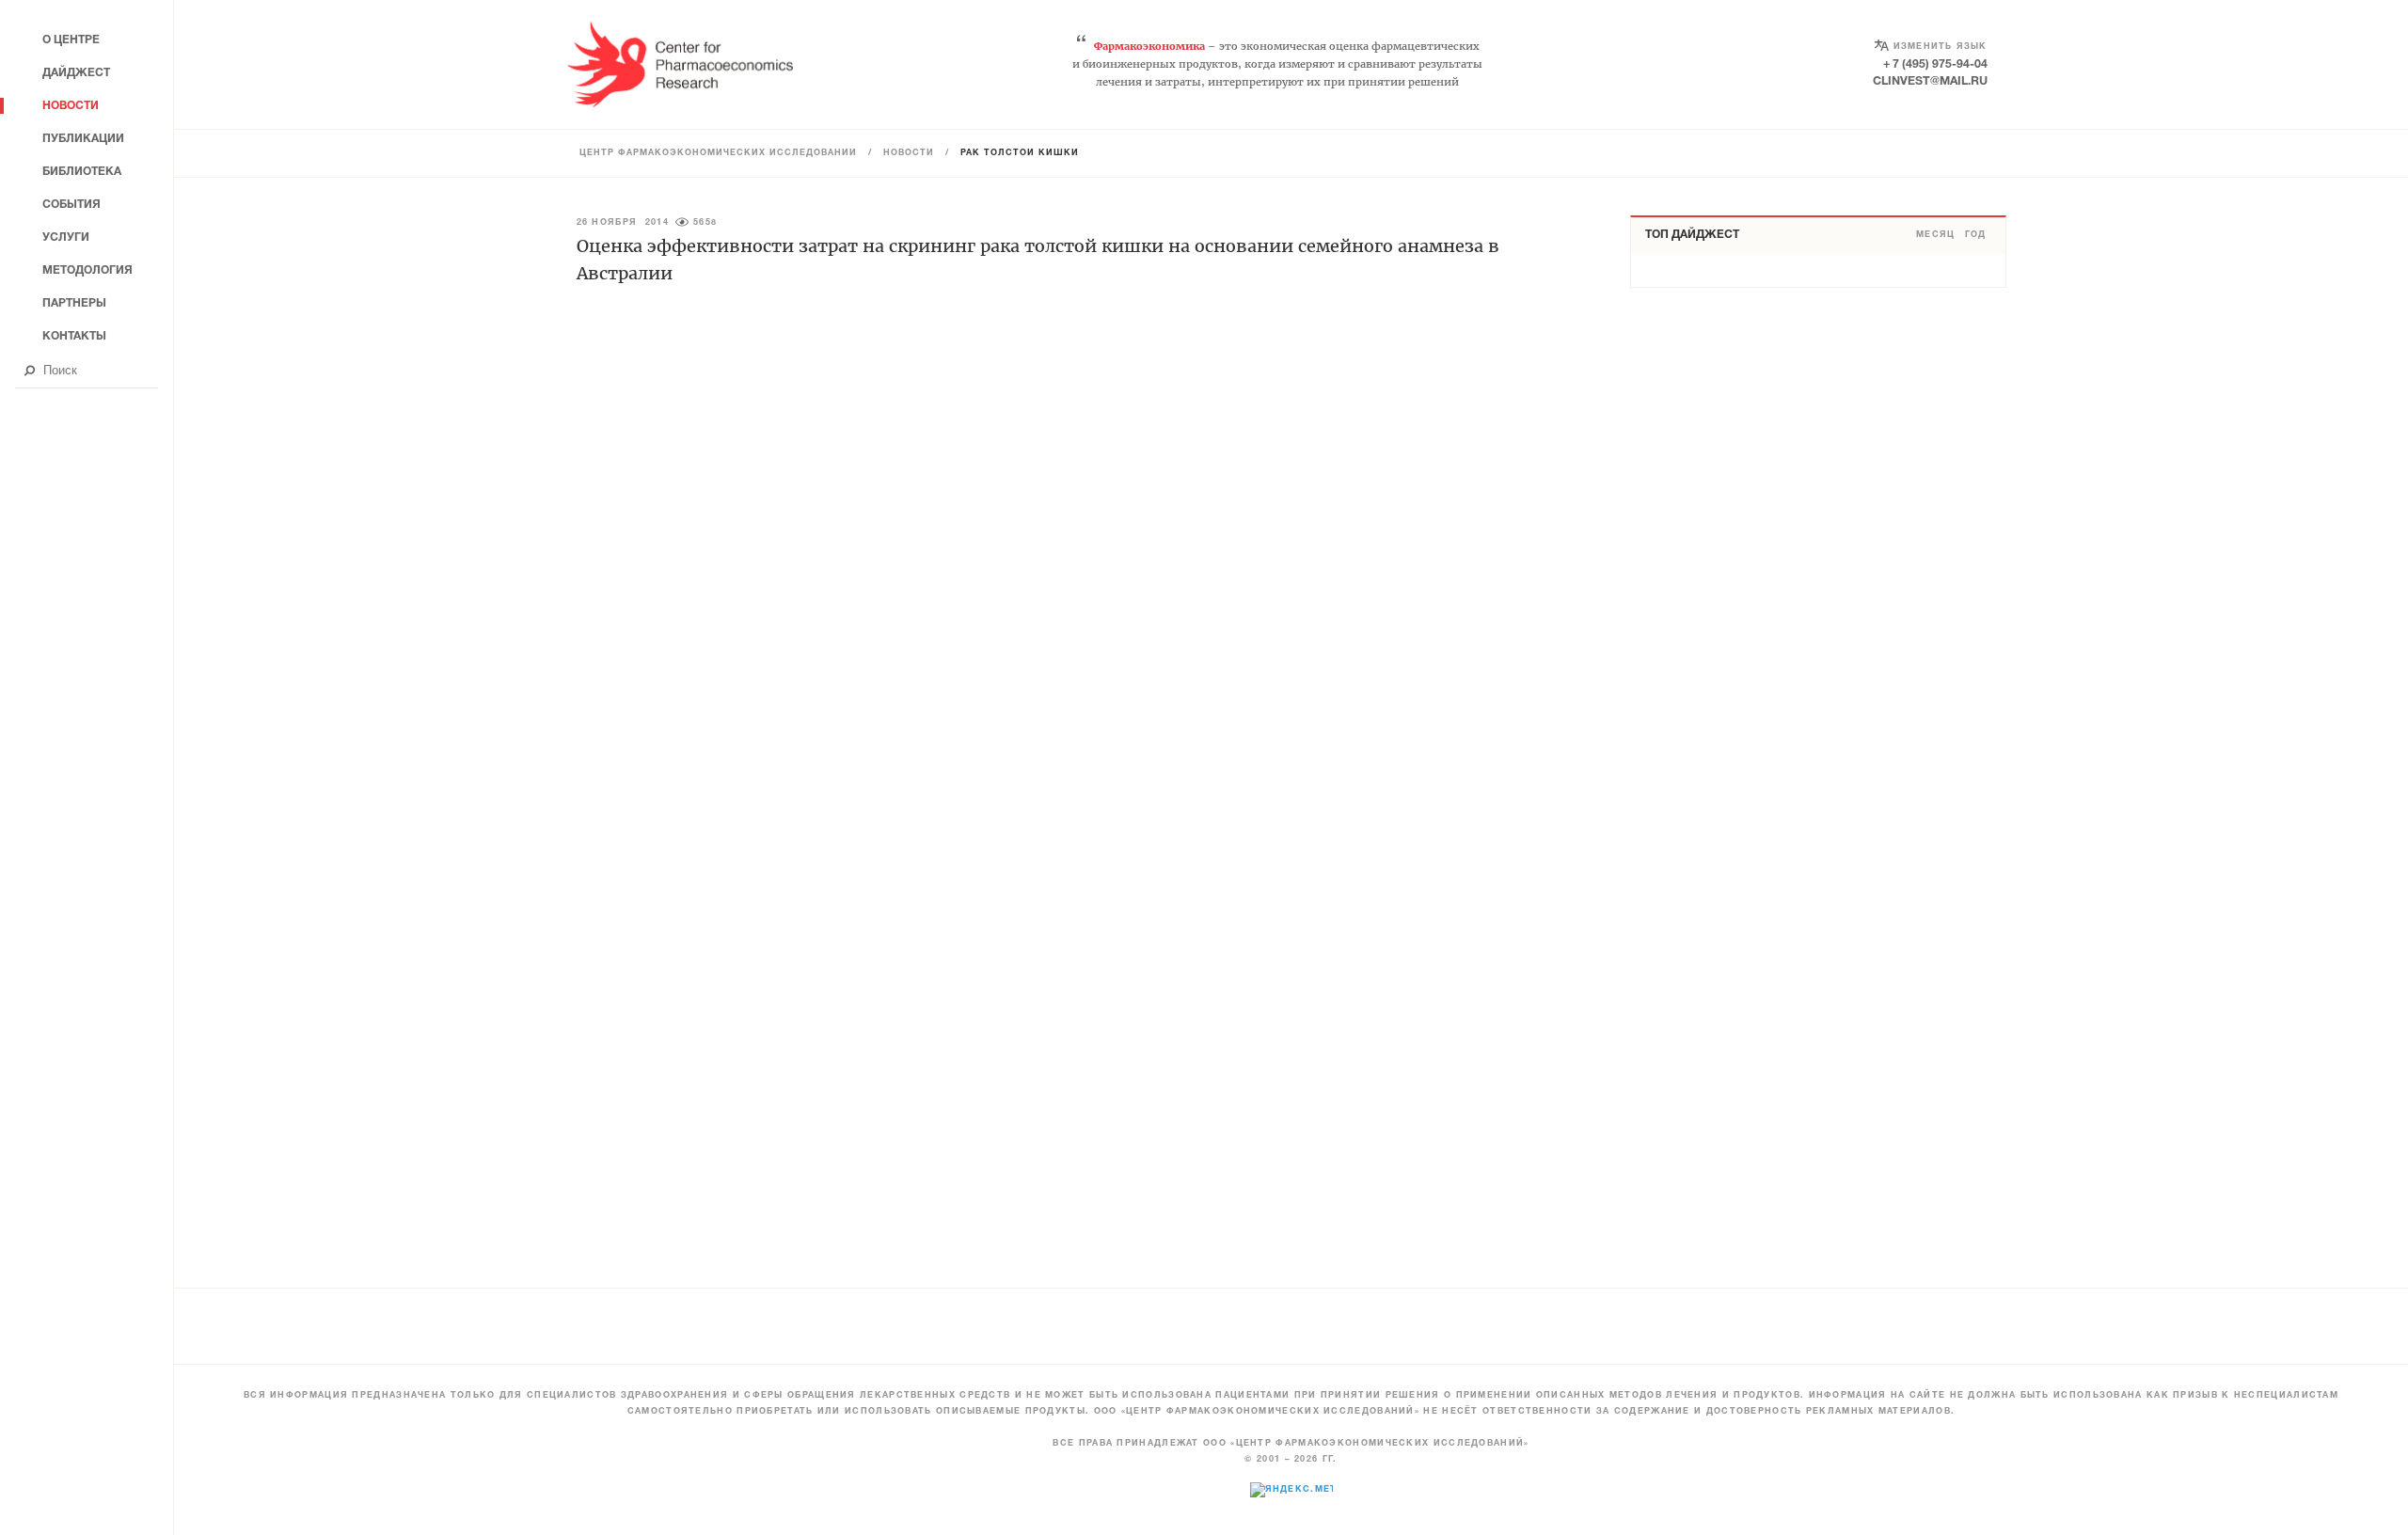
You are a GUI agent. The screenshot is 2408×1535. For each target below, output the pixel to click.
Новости (909, 153)
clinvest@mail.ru (1930, 81)
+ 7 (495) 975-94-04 (1935, 64)
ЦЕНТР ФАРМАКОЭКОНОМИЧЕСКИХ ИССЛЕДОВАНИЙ (718, 153)
